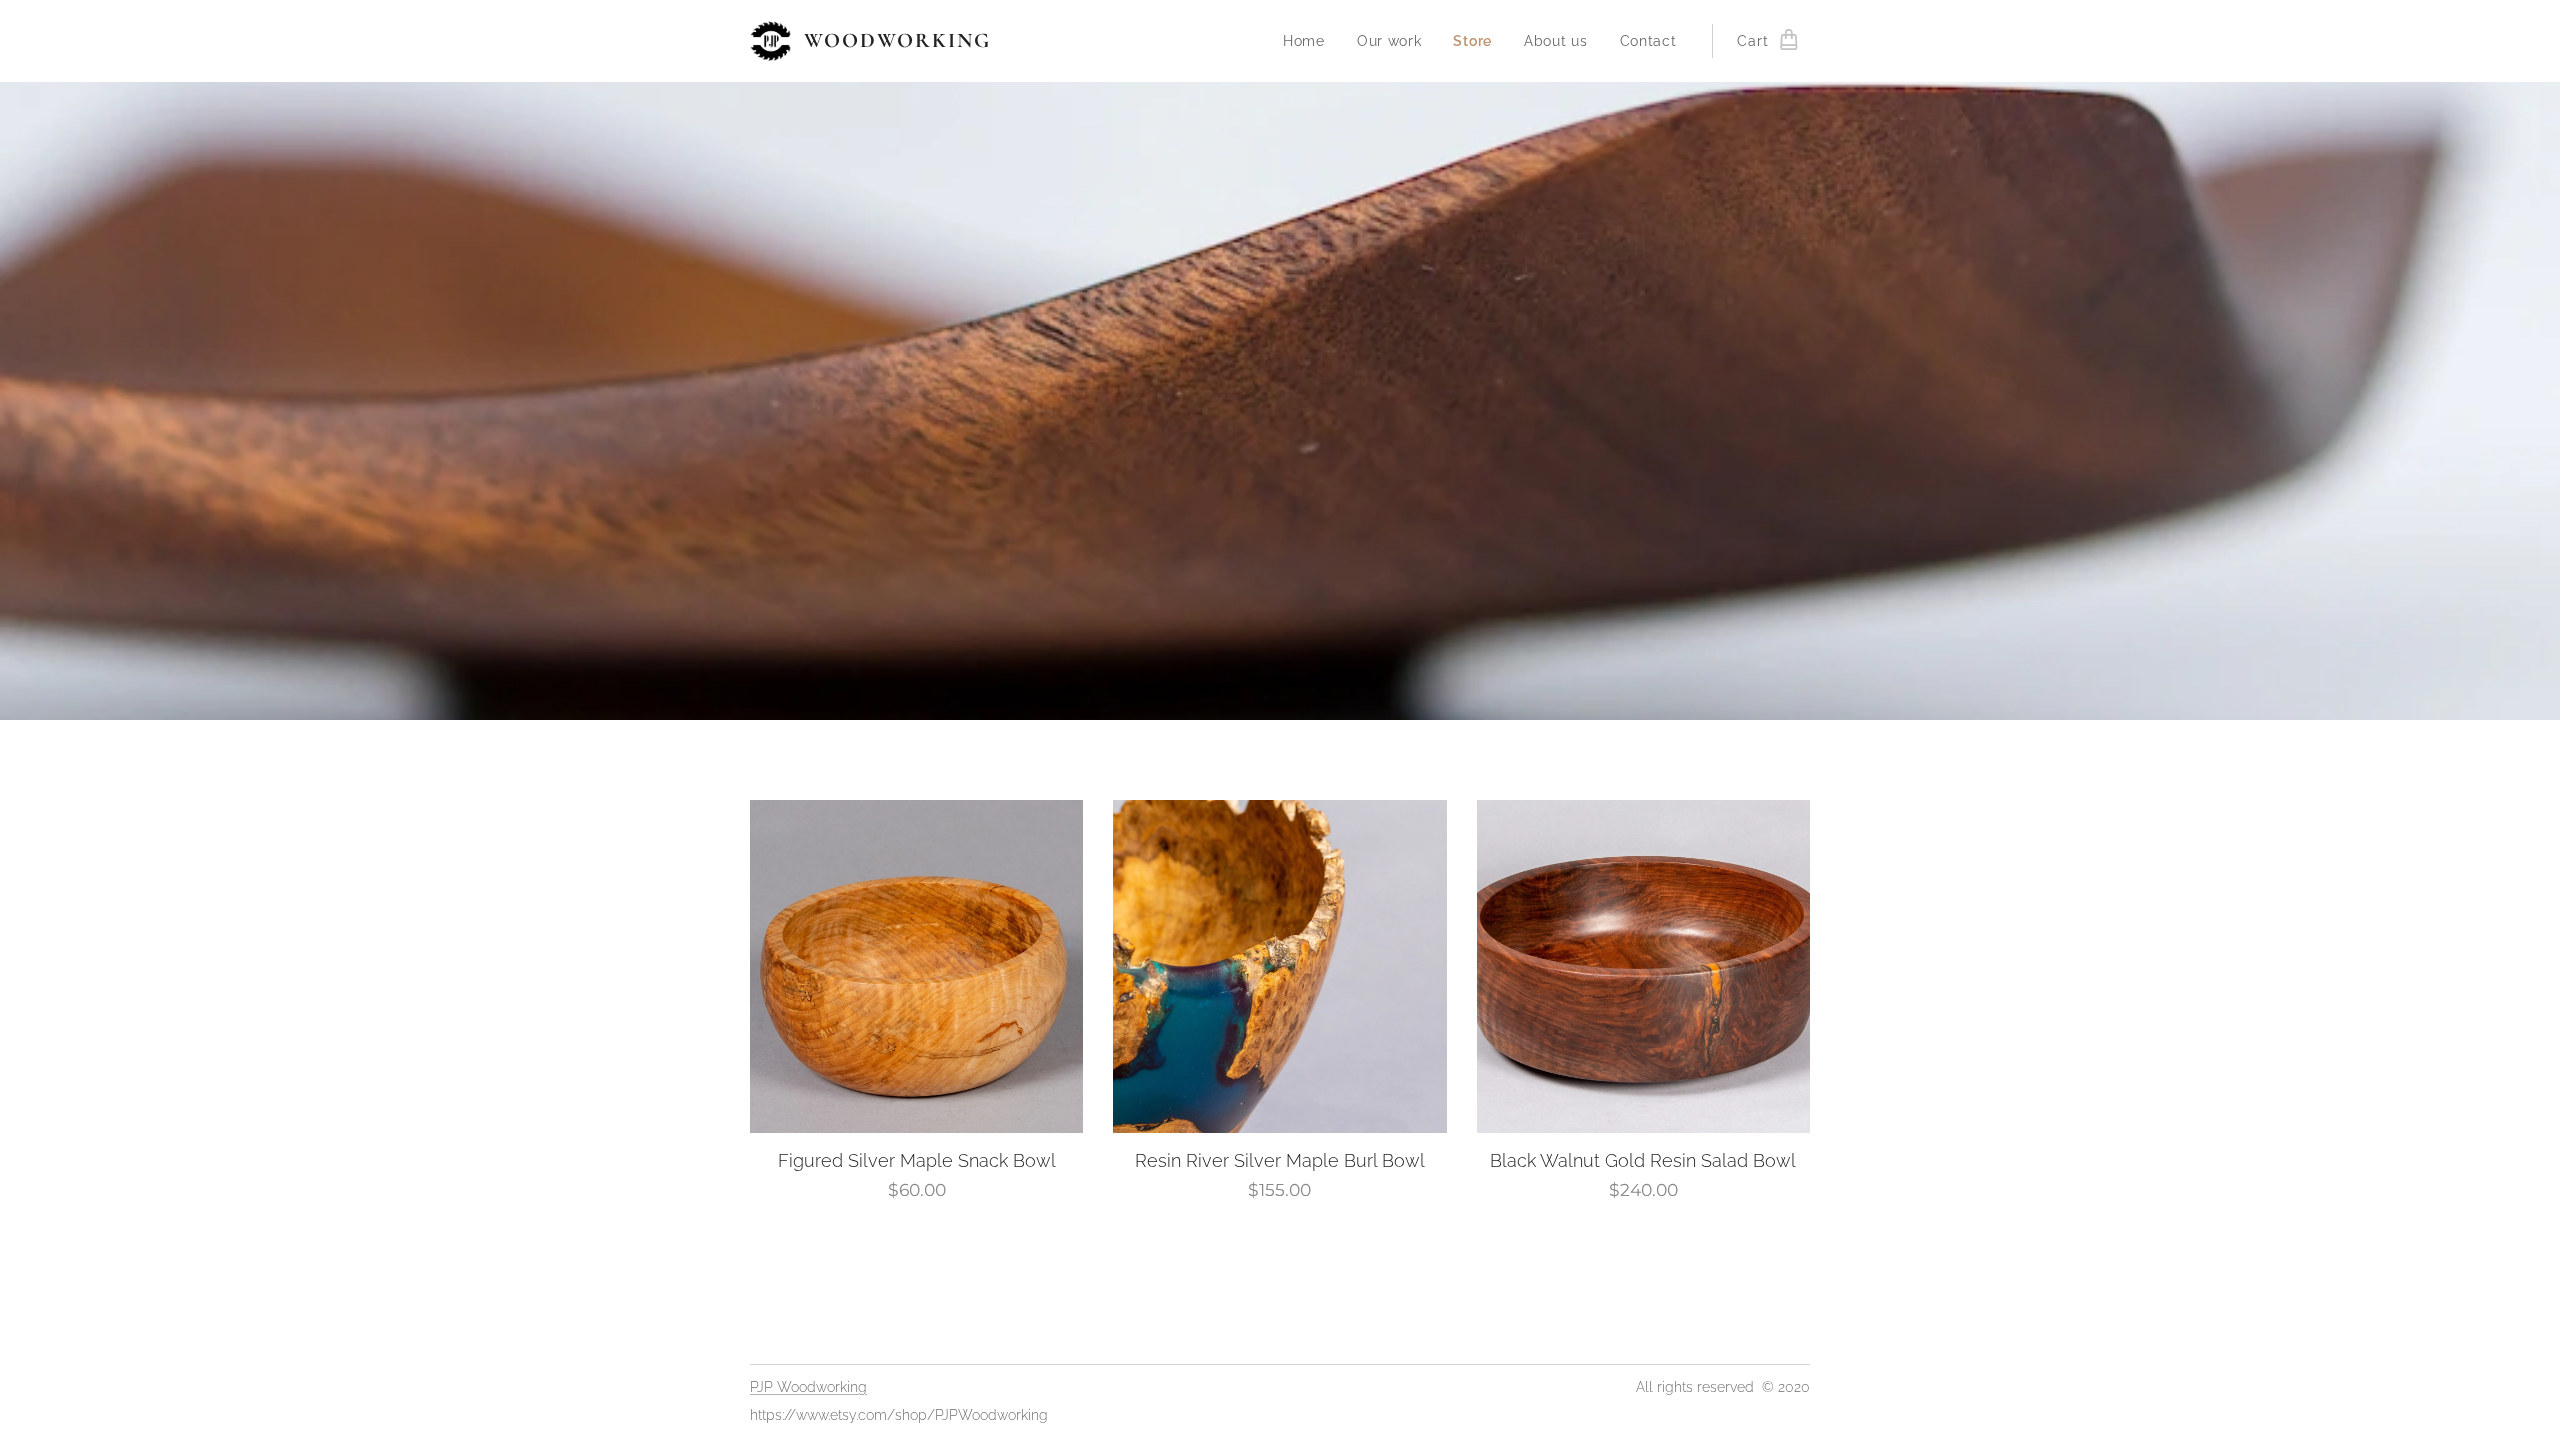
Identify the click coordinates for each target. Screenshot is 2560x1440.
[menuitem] (1309, 41)
